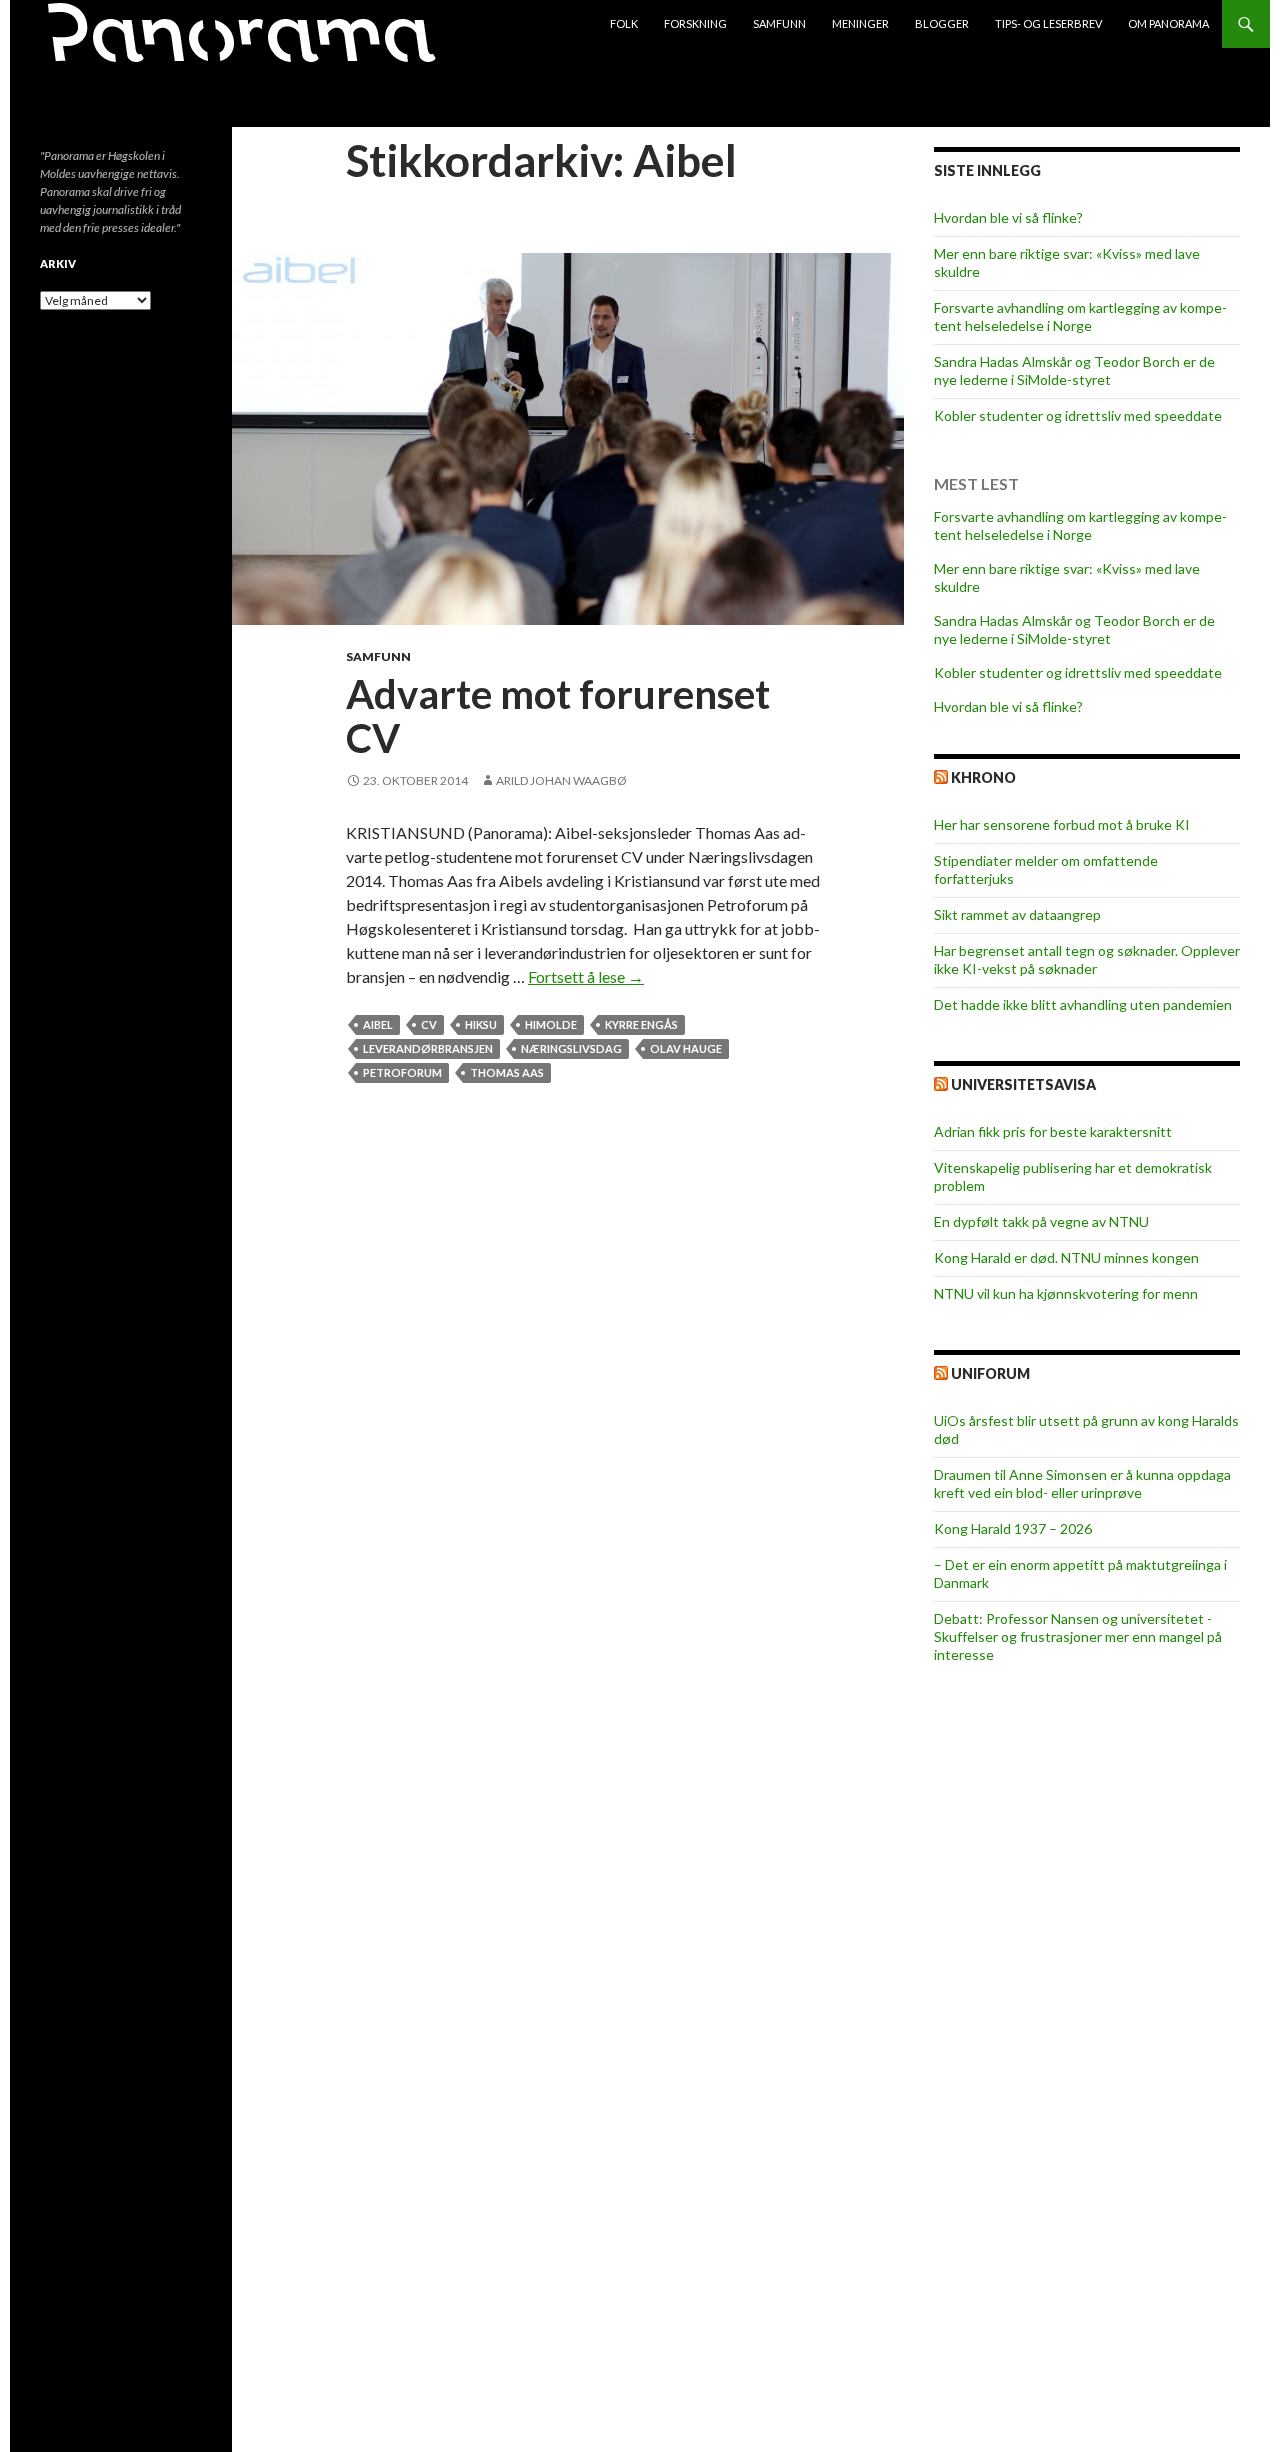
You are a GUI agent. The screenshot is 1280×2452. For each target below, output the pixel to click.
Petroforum (402, 1072)
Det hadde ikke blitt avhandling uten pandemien (1083, 1004)
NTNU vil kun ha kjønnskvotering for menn (1066, 1293)
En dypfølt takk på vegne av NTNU (1041, 1221)
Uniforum (990, 1373)
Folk (624, 23)
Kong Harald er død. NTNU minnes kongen (1066, 1257)
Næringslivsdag (571, 1048)
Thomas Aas (507, 1072)
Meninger (860, 23)
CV (429, 1024)
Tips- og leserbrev (1048, 23)
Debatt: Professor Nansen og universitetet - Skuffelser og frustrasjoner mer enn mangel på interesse (1078, 1636)
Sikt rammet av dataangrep (1017, 914)
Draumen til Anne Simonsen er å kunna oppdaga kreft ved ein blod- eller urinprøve (1082, 1483)
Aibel (378, 1024)
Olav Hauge (686, 1048)
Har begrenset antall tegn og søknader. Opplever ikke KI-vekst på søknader (1087, 959)
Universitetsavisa (1023, 1084)
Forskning (695, 23)
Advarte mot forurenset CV (558, 716)
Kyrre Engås (641, 1024)
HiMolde (551, 1024)
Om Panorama (1168, 23)
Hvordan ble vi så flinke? (1008, 217)
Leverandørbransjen (428, 1048)
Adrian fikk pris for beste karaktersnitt (1053, 1131)
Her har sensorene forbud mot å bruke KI (1062, 824)
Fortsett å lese (586, 976)
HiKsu (481, 1024)
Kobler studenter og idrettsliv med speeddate (1078, 415)
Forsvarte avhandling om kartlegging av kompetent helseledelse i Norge (1080, 316)
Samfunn (779, 23)
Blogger (942, 23)
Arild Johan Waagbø (561, 780)
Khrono (983, 777)
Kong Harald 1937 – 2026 (1013, 1528)
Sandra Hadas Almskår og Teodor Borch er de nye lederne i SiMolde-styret (1074, 370)
